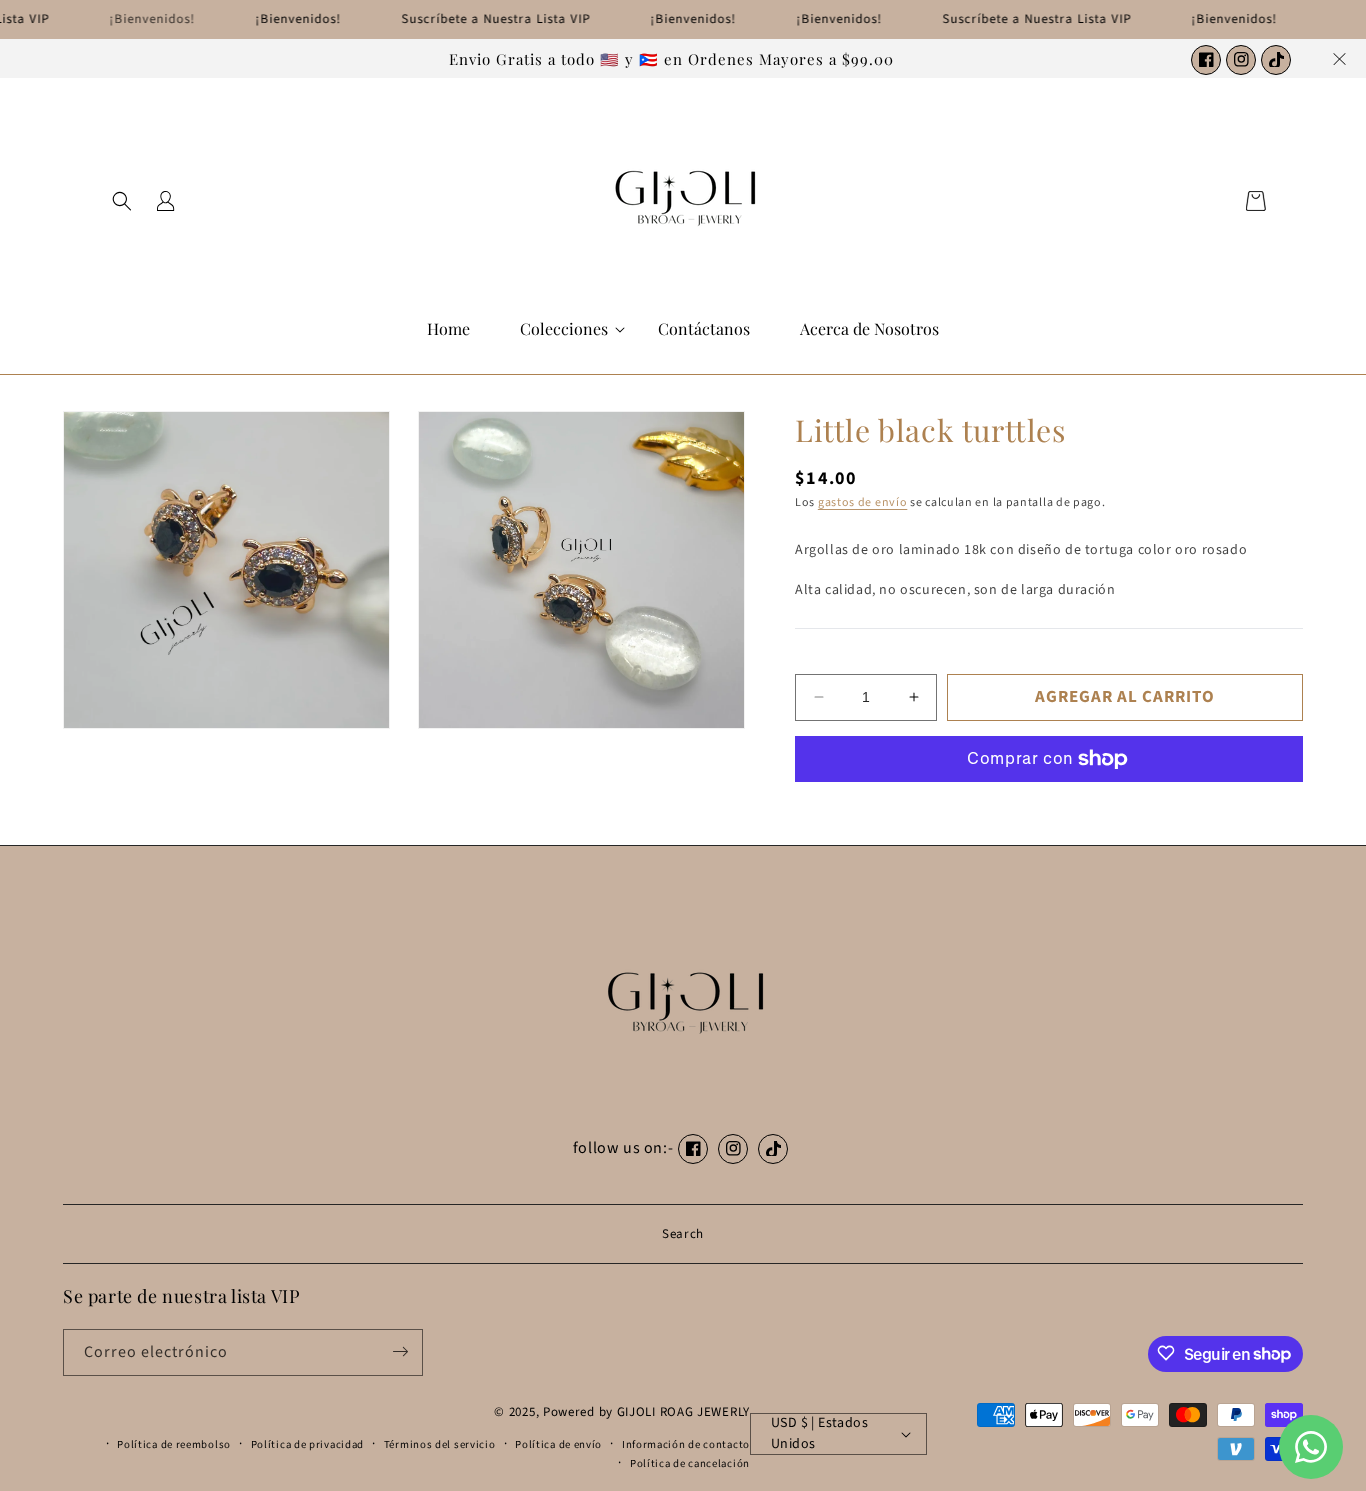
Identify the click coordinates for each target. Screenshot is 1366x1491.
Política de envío (558, 1444)
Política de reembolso (174, 1444)
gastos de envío (863, 502)
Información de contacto (686, 1444)
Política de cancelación (690, 1463)
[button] (122, 201)
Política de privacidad (307, 1444)
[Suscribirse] (400, 1351)
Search (683, 1234)
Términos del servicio (440, 1444)
